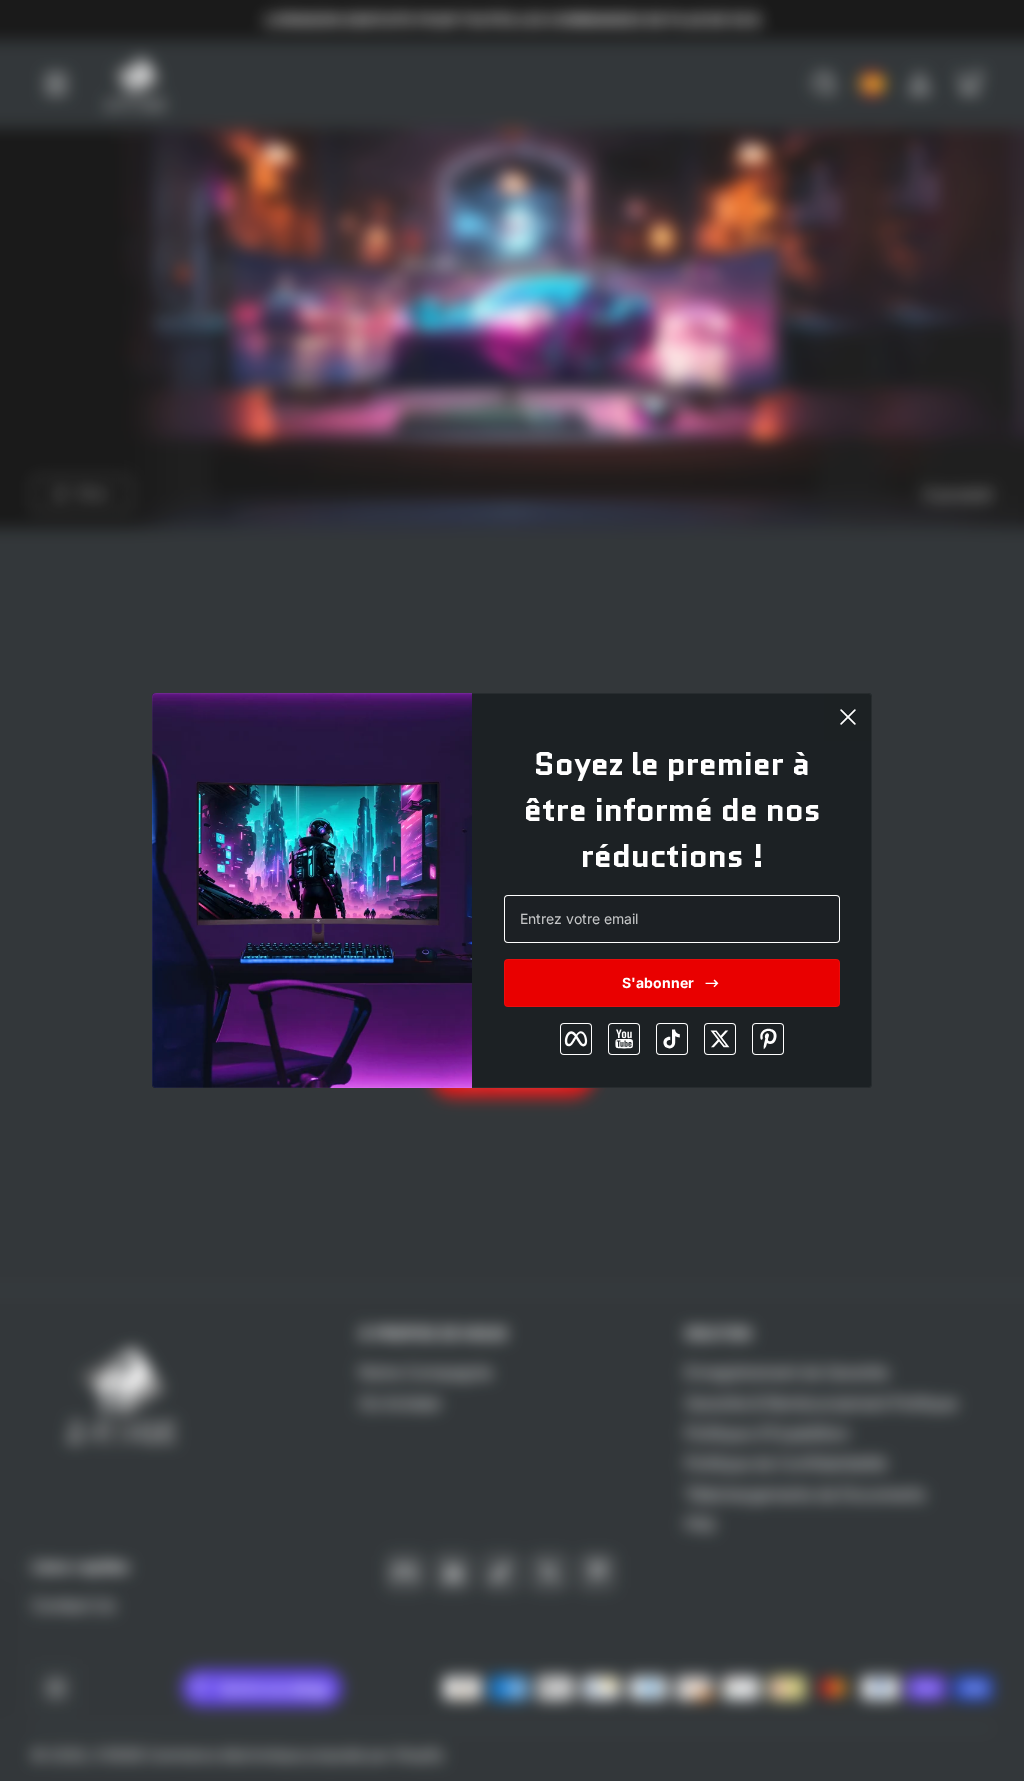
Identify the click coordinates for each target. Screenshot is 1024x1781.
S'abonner (658, 982)
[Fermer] (848, 717)
